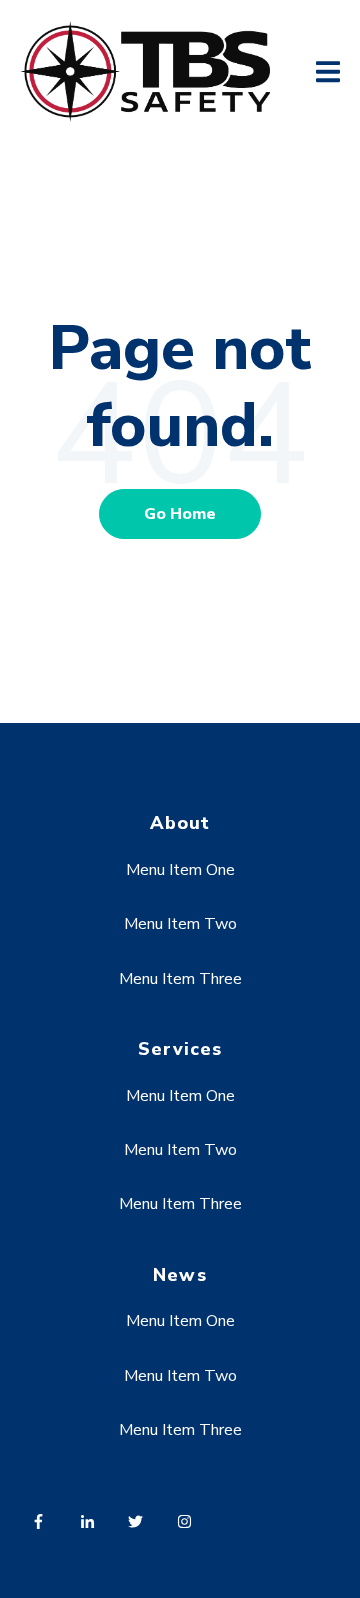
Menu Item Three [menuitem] (180, 979)
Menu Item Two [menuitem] (180, 924)
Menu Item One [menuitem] (180, 870)
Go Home (180, 514)
